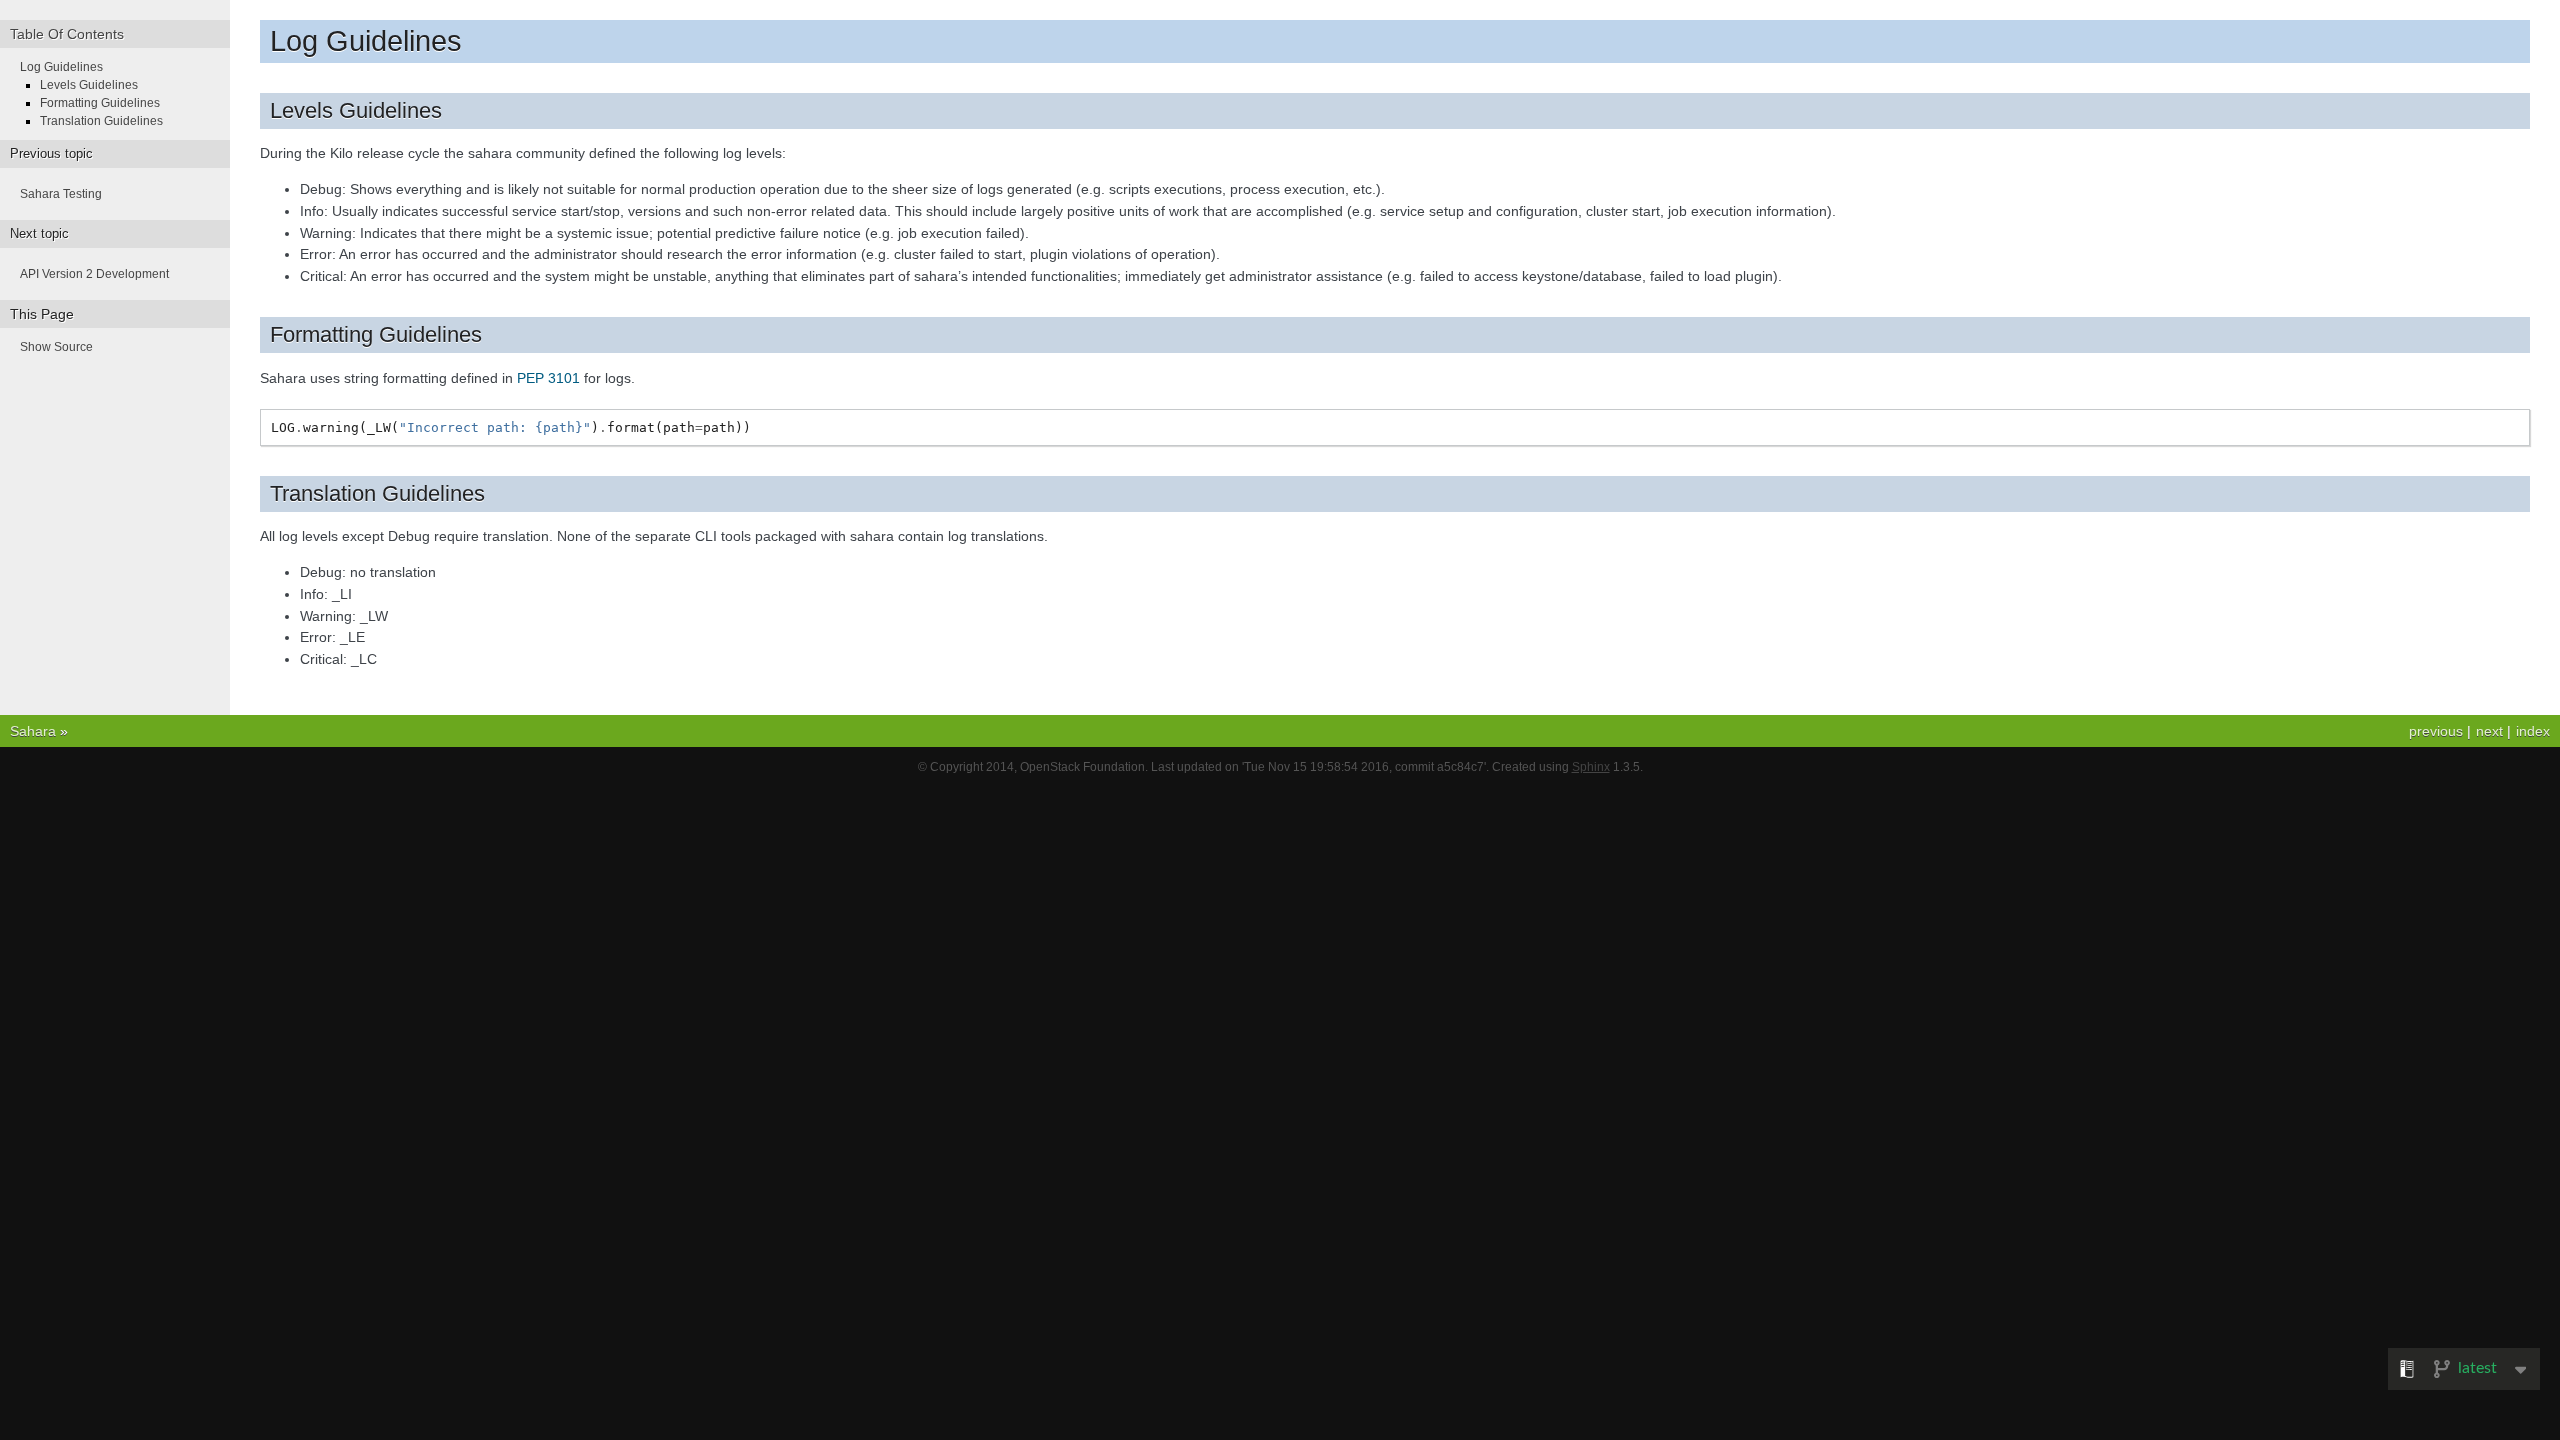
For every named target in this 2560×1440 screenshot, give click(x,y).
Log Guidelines (61, 67)
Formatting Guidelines (100, 103)
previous (2436, 731)
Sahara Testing (61, 194)
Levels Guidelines (89, 85)
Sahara (33, 731)
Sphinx (1591, 767)
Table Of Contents (67, 34)
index (2533, 731)
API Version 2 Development (94, 274)
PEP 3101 (548, 378)
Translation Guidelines (101, 121)
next (2489, 731)
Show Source (56, 347)
